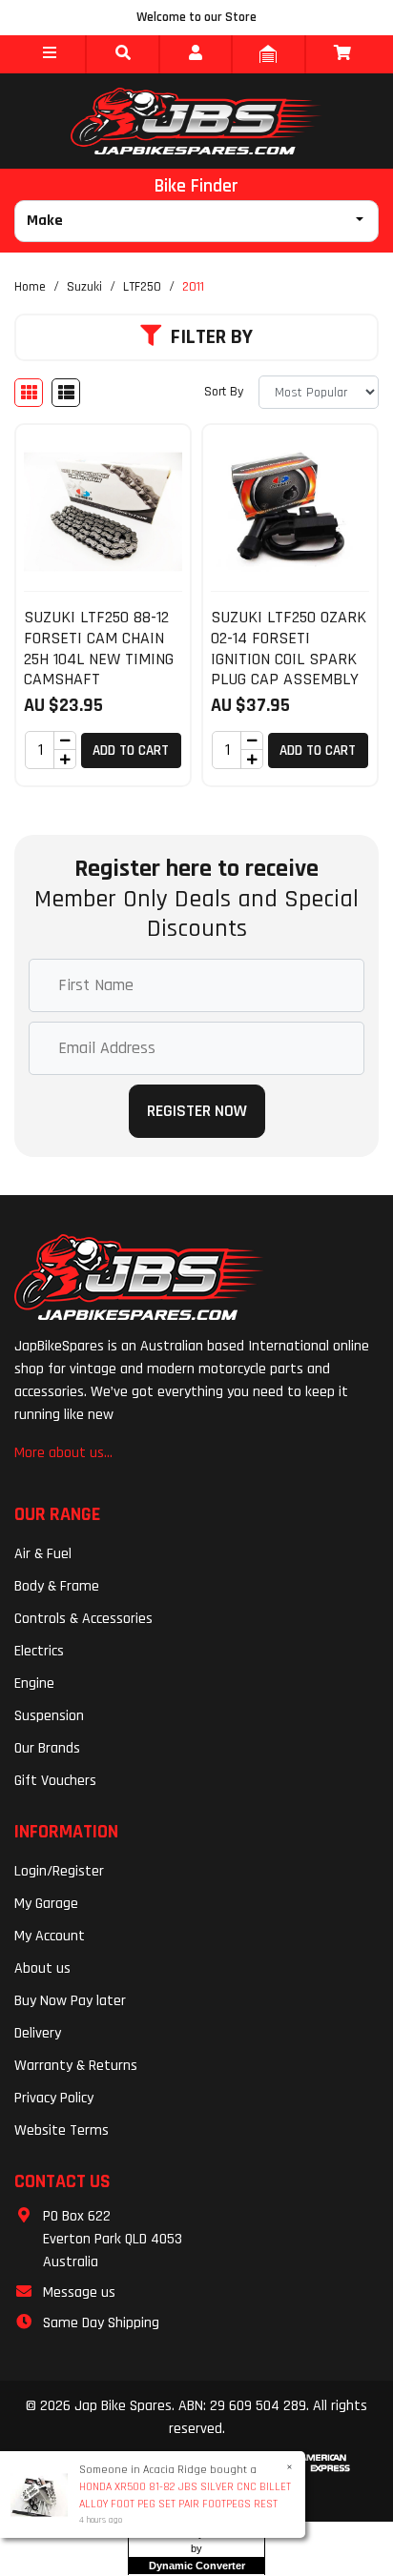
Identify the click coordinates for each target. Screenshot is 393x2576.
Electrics (39, 1651)
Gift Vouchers (55, 1781)
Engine (34, 1684)
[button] (50, 54)
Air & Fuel (43, 1554)
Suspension (49, 1716)
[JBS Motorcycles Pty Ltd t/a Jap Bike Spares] (196, 121)
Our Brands (47, 1748)
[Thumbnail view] (29, 393)
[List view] (66, 393)
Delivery (38, 2033)
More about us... (63, 1453)
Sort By (224, 392)
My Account (50, 1936)
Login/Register (59, 1871)
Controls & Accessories (83, 1619)
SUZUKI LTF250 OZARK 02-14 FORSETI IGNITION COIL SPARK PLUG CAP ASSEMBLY (289, 648)
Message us (79, 2292)
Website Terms (62, 2130)
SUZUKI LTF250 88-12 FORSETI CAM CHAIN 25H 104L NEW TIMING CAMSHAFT (99, 648)
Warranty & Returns (76, 2066)
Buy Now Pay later (70, 2001)
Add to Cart (131, 750)
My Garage (46, 1904)
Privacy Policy (54, 2098)
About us (42, 1968)
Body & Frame (57, 1586)
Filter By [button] (212, 337)
